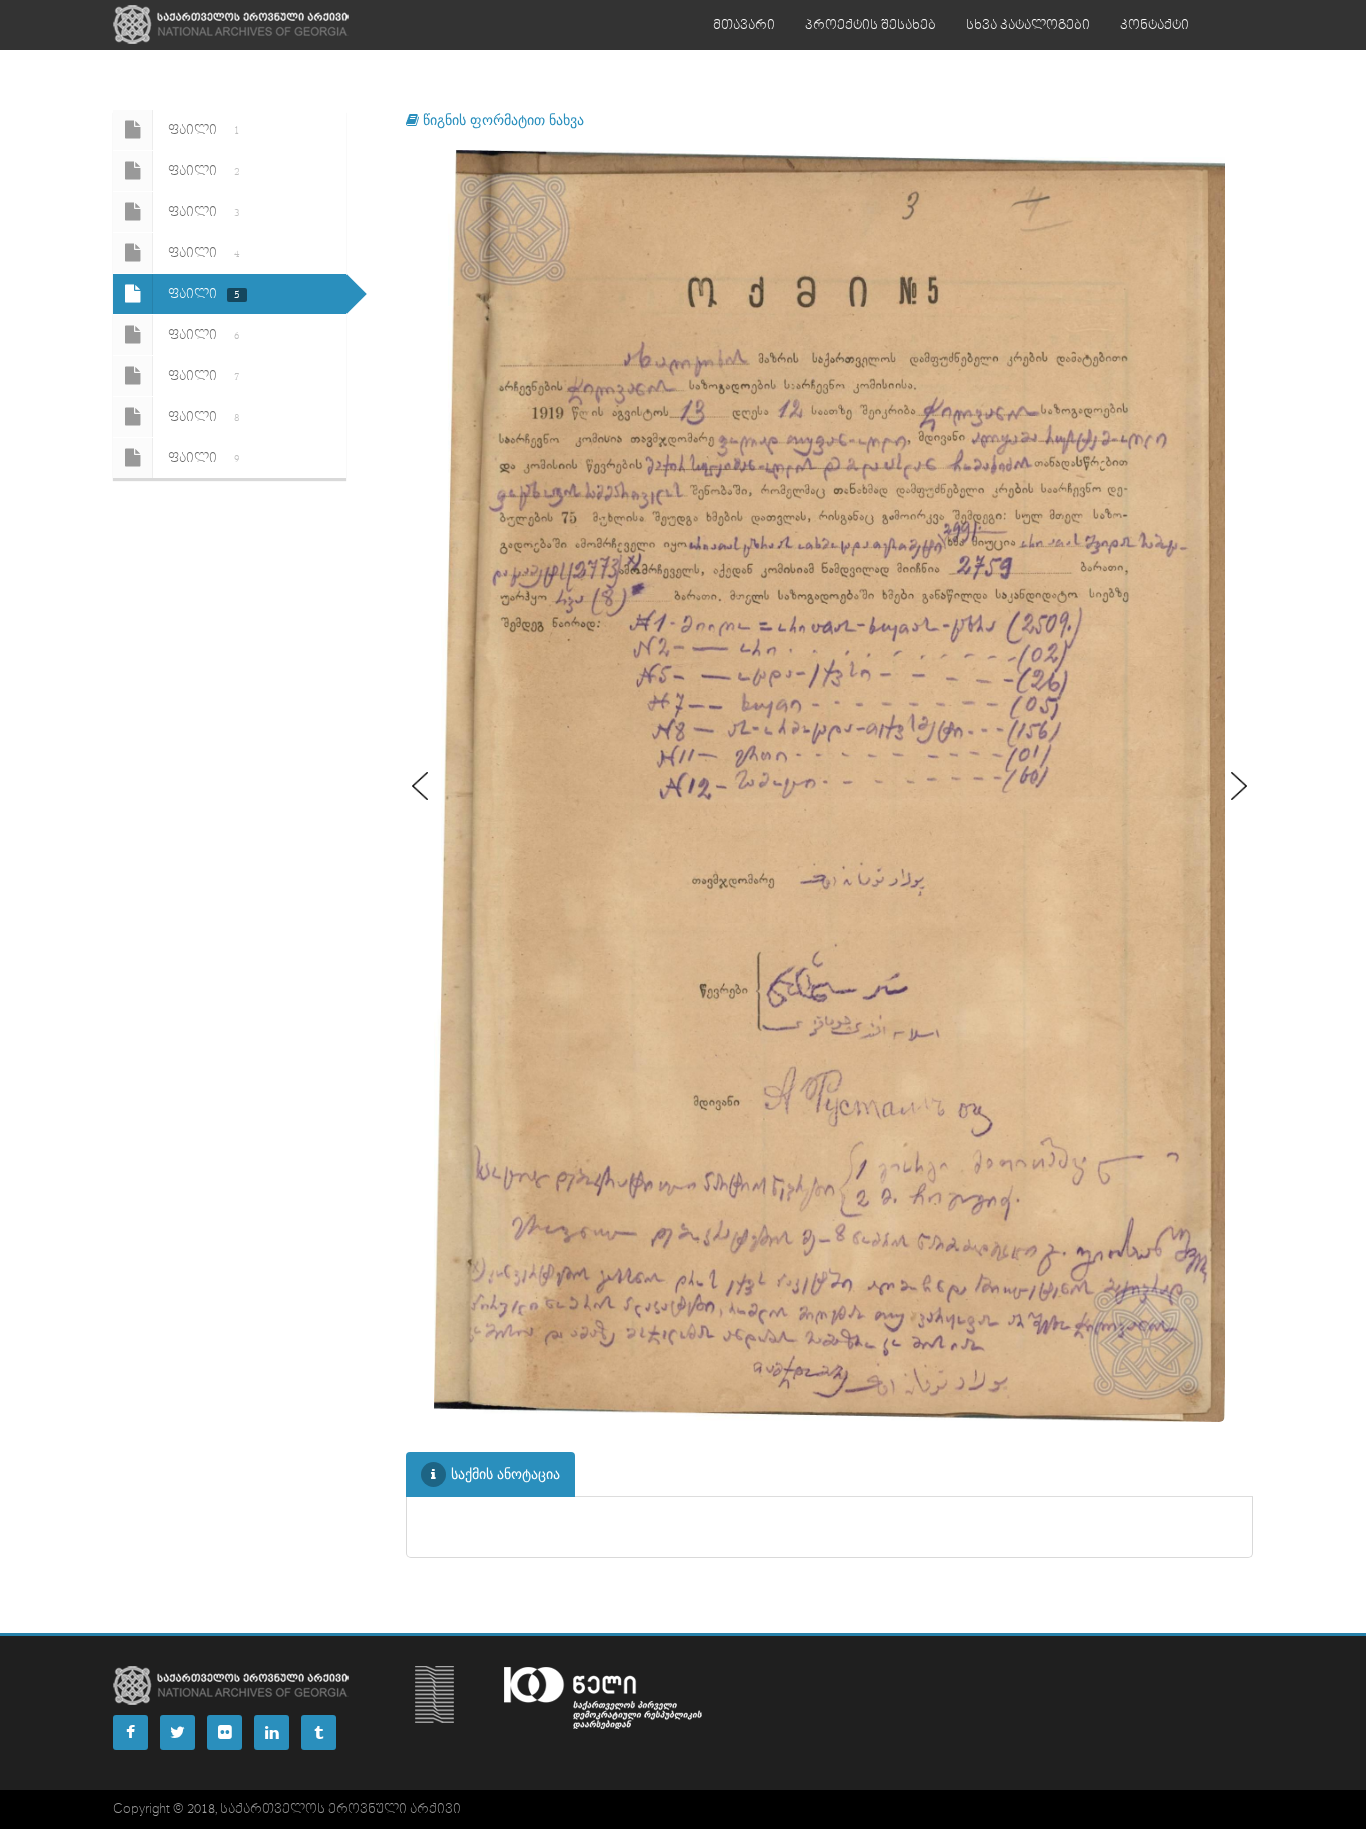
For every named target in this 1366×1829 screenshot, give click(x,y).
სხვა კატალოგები (1028, 25)
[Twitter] (177, 1732)
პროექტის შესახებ (870, 25)
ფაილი (204, 130)
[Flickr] (224, 1732)
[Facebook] (130, 1732)
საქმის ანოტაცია (505, 1473)
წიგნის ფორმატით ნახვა (501, 119)
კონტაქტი (1154, 25)
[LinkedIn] (271, 1732)
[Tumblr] (318, 1732)
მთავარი (744, 25)
